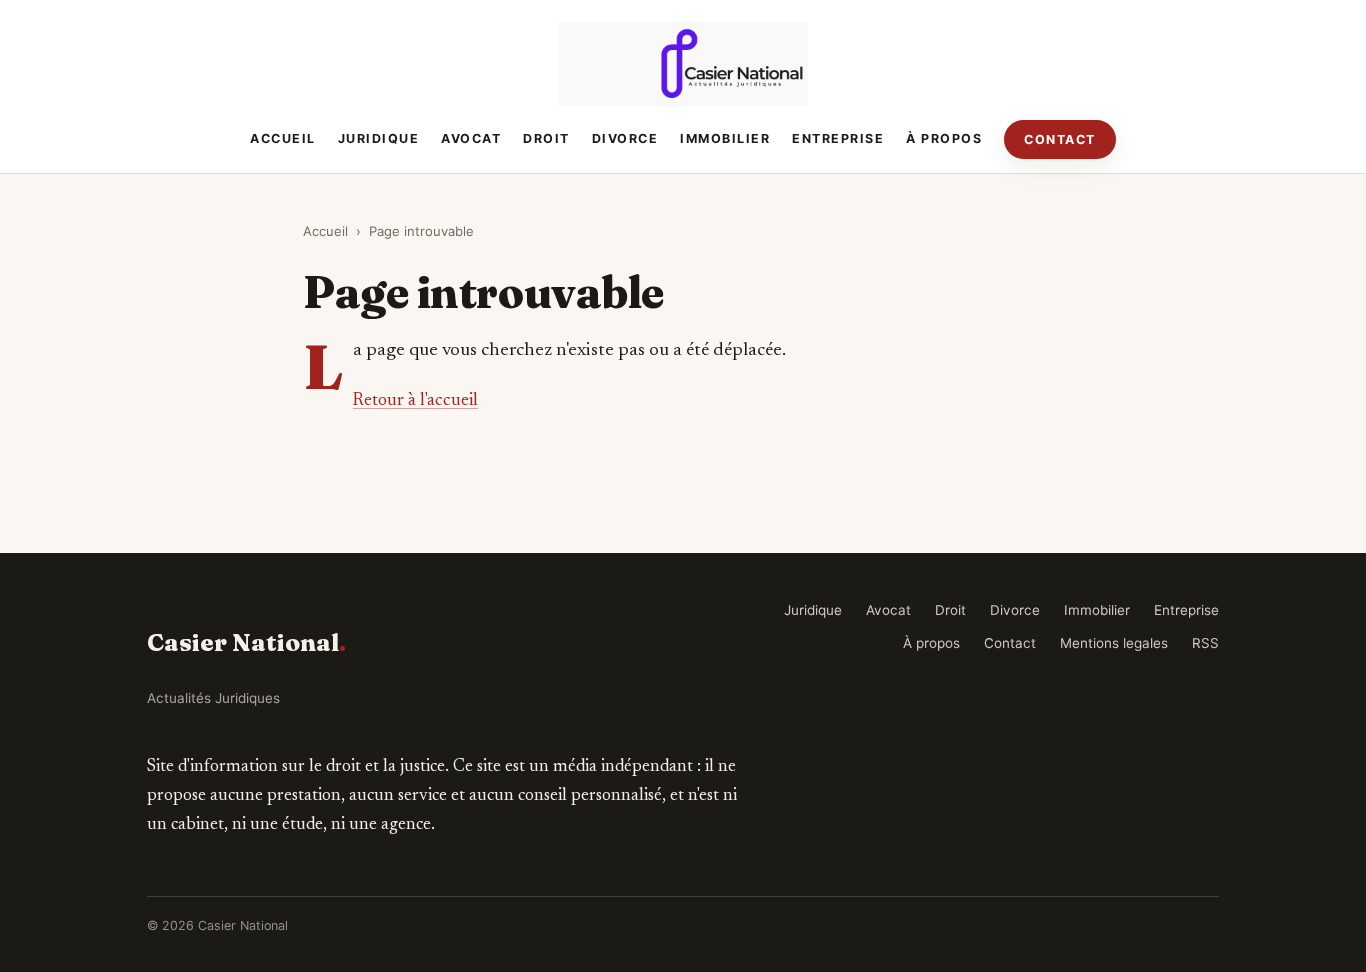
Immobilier (725, 138)
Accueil (283, 138)
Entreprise (838, 138)
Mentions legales (1114, 643)
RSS (1205, 643)
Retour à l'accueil (415, 401)
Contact (1060, 139)
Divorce (625, 138)
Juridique (379, 138)
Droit (546, 138)
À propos (944, 138)
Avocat (471, 138)
